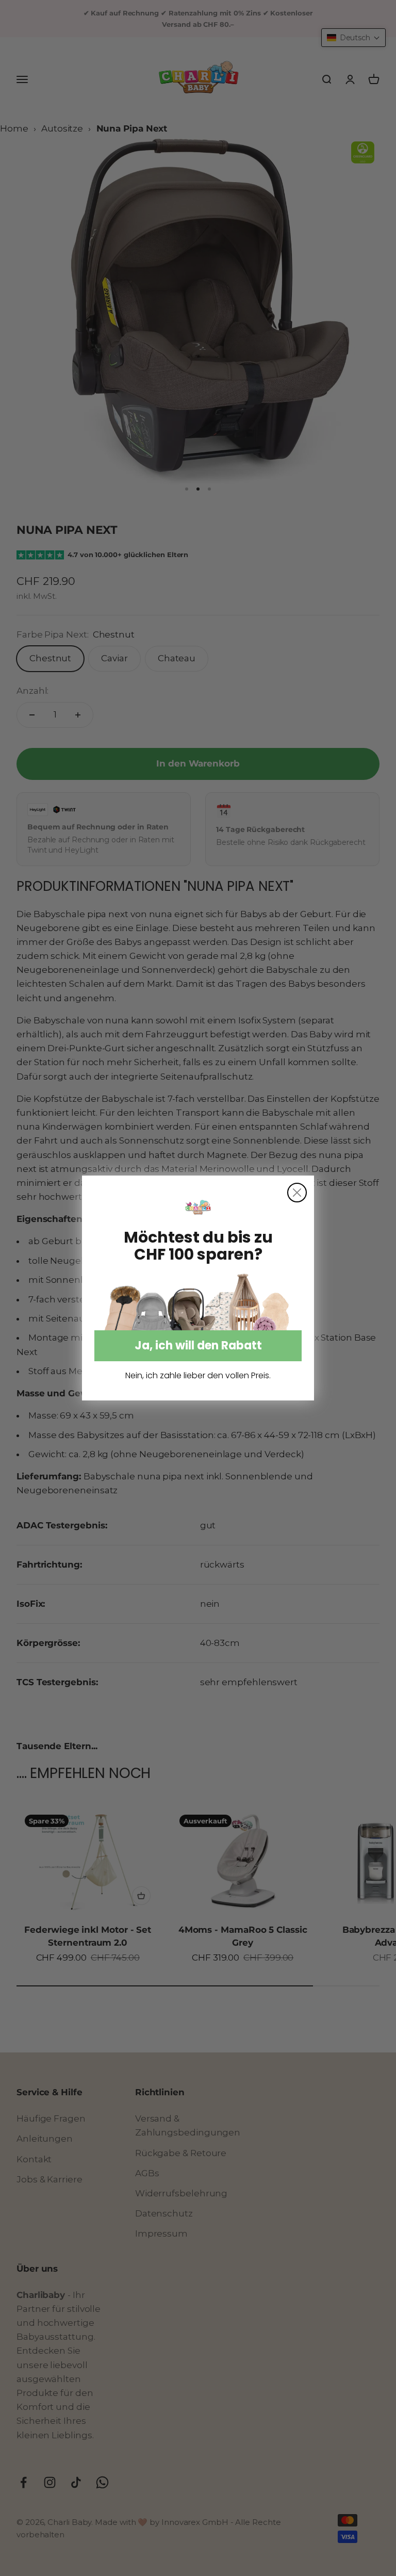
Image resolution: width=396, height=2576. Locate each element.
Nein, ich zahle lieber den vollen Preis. (198, 1376)
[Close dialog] (297, 1193)
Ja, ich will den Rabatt (198, 1346)
